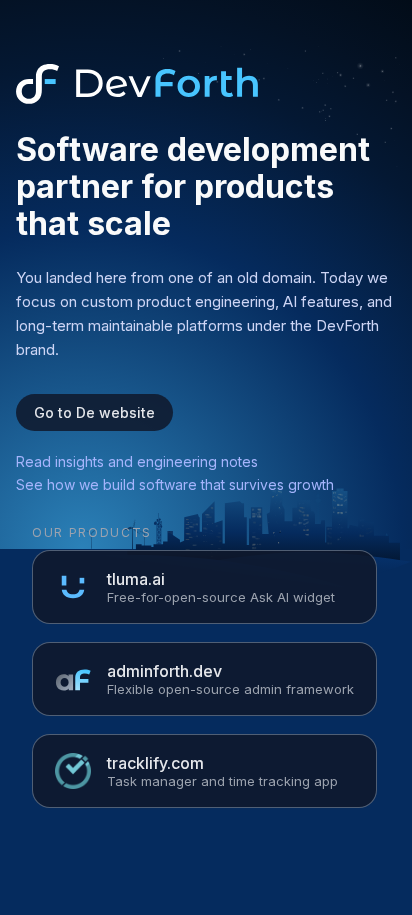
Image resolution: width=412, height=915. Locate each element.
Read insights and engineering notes (137, 461)
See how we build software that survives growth (175, 484)
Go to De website (94, 412)
